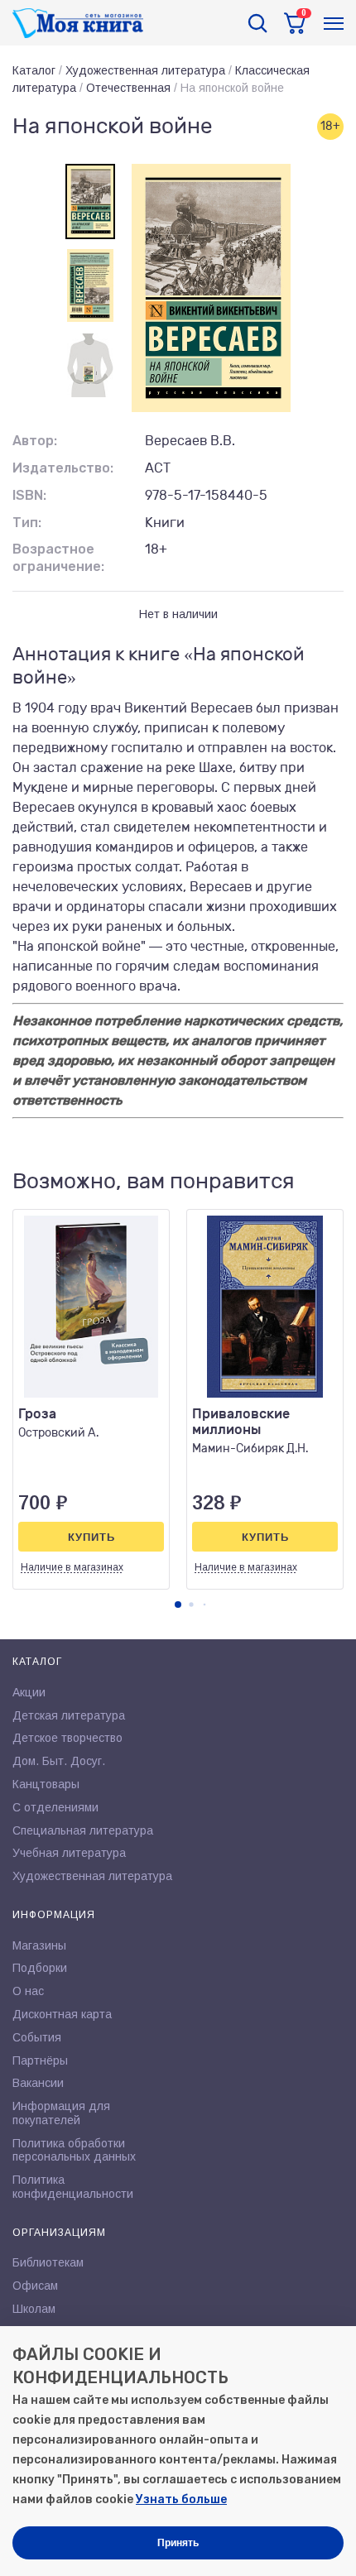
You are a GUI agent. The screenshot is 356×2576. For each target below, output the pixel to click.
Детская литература (69, 1715)
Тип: (27, 523)
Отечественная (128, 88)
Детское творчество (67, 1738)
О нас (28, 1991)
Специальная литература (83, 1830)
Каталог (34, 70)
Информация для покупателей (61, 2113)
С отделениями (55, 1807)
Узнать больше (181, 2499)
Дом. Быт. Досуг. (59, 1761)
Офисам (35, 2286)
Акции (29, 1692)
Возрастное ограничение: (58, 558)
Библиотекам (48, 2262)
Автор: (35, 441)
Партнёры (40, 2060)
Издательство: (63, 468)
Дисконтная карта (62, 2014)
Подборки (40, 1968)
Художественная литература (145, 70)
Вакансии (38, 2083)
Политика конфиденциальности (73, 2187)
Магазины (39, 1945)
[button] (178, 1605)
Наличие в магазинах (72, 1567)
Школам (34, 2309)
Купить (91, 1537)
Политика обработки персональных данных (74, 2150)
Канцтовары (46, 1784)
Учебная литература (69, 1853)
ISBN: (29, 495)
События (37, 2037)
